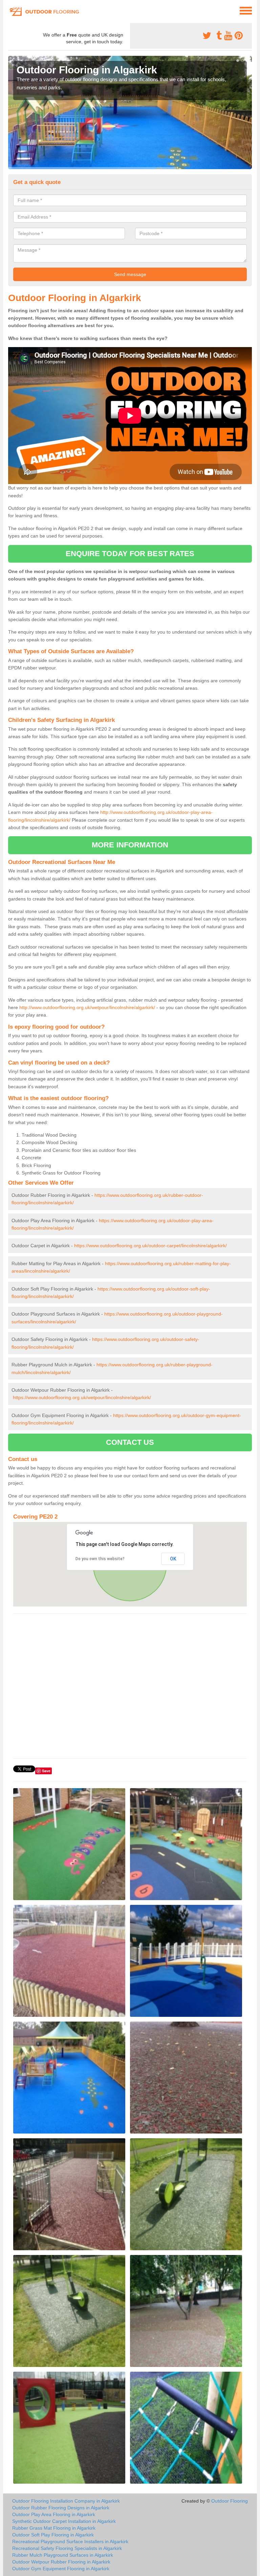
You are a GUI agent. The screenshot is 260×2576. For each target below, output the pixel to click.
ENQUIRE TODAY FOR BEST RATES (130, 554)
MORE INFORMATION (130, 845)
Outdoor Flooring (230, 2501)
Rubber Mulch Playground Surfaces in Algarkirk (63, 2555)
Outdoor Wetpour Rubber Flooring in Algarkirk (61, 2562)
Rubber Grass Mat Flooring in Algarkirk (54, 2528)
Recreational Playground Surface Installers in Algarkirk (70, 2541)
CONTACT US (130, 1442)
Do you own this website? (100, 1559)
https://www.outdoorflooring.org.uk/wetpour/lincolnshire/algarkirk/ (82, 1397)
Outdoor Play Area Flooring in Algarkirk (54, 2514)
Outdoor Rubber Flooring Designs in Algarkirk (61, 2508)
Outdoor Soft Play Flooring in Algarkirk (53, 2535)
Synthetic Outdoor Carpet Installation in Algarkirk (64, 2521)
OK (173, 1559)
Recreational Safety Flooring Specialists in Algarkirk (67, 2548)
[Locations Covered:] (11, 10)
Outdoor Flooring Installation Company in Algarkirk (66, 2501)
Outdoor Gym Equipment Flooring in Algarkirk (61, 2569)
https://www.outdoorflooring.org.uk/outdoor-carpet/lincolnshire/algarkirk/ (150, 1246)
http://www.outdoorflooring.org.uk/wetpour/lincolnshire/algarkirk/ (87, 1007)
